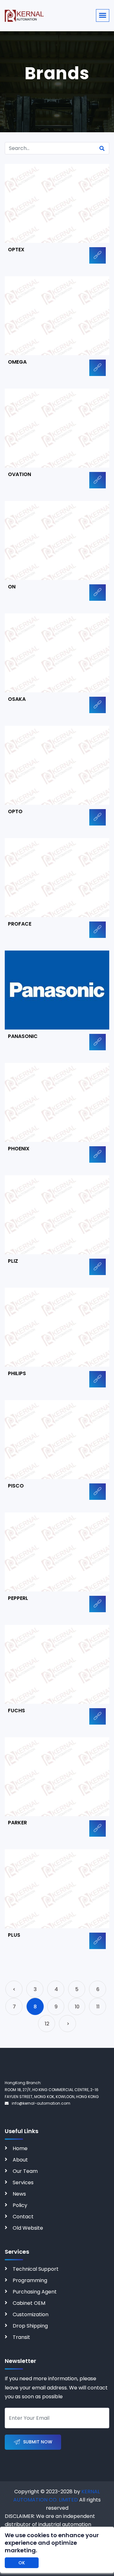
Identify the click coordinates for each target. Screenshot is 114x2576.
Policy (20, 2205)
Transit (21, 2337)
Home (20, 2148)
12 (47, 2024)
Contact (23, 2217)
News (19, 2194)
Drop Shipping (30, 2326)
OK (22, 2563)
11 (98, 2007)
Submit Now (38, 2442)
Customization (31, 2314)
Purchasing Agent (35, 2292)
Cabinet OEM (29, 2303)
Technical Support (36, 2269)
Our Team (25, 2171)
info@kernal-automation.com (41, 2103)
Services (23, 2182)
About (20, 2160)
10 (77, 2007)
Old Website (28, 2228)
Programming (30, 2280)
